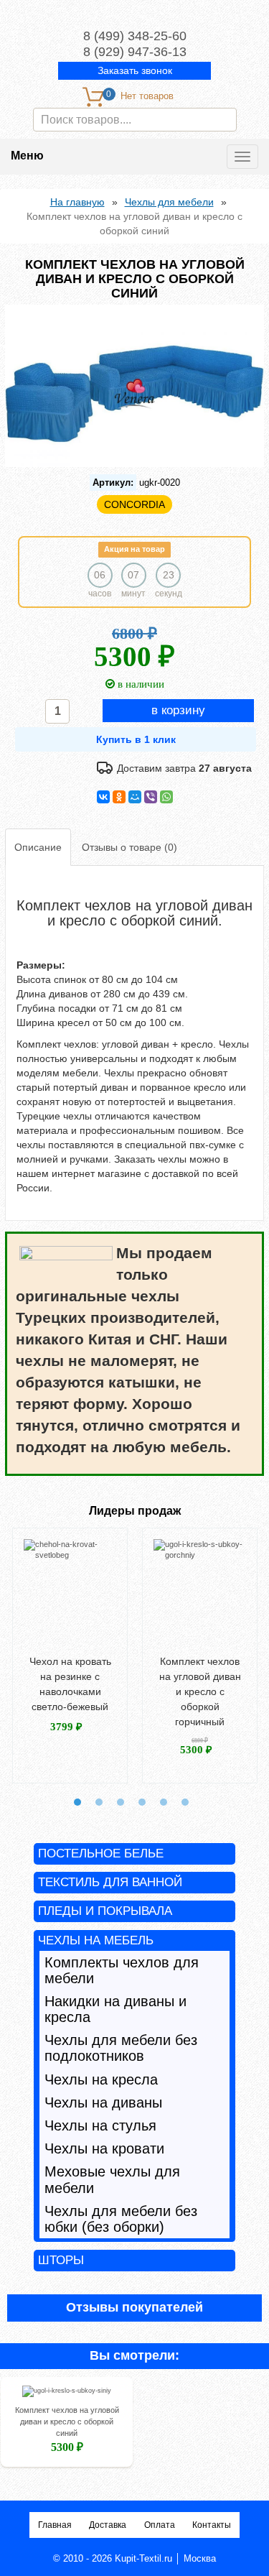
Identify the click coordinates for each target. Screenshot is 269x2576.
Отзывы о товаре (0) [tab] (129, 847)
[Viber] (151, 797)
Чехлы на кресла (101, 2079)
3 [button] (121, 1802)
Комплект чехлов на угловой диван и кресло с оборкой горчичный (200, 1691)
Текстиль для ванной (110, 1882)
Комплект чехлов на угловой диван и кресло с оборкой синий (67, 2422)
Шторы (61, 2260)
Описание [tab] (38, 847)
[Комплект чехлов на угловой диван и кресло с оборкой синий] (67, 2394)
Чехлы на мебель (96, 1940)
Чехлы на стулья (100, 2125)
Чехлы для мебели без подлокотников (121, 2048)
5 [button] (164, 1802)
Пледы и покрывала (105, 1911)
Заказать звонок (135, 70)
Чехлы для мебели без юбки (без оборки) (121, 2219)
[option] (70, 1655)
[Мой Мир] (135, 797)
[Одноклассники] (119, 797)
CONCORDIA (134, 504)
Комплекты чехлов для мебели (122, 1970)
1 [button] (77, 1802)
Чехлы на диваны (103, 2102)
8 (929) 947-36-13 (135, 52)
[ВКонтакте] (103, 797)
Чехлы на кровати (104, 2148)
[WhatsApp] (166, 797)
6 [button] (185, 1802)
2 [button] (99, 1802)
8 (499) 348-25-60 (135, 36)
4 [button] (142, 1802)
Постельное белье (101, 1853)
